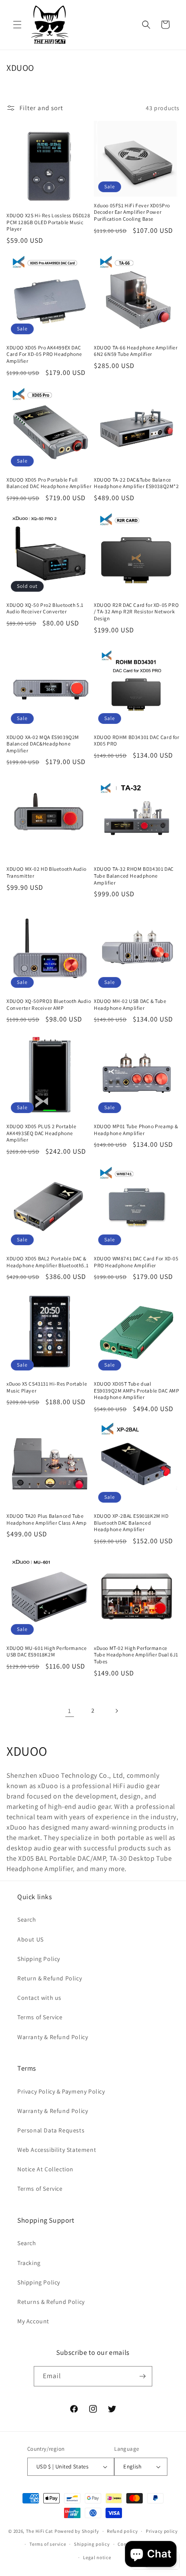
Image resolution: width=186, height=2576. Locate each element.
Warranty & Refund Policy (53, 2037)
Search (27, 1919)
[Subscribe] (142, 2376)
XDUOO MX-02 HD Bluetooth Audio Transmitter (46, 872)
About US (30, 1939)
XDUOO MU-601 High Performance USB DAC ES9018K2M (46, 1651)
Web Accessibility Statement (57, 2150)
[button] (17, 25)
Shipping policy (92, 2544)
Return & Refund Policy (50, 1978)
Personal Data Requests (51, 2130)
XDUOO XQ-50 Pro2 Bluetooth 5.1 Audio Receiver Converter (45, 608)
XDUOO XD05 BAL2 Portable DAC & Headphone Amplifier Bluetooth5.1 (47, 1262)
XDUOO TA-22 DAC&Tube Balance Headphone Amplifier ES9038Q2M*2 (136, 483)
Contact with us (39, 1998)
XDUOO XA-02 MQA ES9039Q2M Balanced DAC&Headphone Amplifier (43, 744)
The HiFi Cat (40, 2531)
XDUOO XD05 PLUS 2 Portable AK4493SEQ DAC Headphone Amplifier (42, 1133)
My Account (33, 2321)
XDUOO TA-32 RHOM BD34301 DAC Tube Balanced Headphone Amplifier (134, 876)
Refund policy (122, 2531)
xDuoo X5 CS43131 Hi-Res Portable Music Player (47, 1387)
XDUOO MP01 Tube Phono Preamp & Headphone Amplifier (136, 1130)
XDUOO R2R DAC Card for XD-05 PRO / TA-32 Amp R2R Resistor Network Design (136, 612)
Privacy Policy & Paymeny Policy (61, 2091)
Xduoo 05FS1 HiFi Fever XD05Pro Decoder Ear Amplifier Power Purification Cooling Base (132, 212)
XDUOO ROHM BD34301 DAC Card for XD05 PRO (137, 741)
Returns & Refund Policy (51, 2302)
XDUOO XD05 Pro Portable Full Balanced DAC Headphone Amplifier (49, 483)
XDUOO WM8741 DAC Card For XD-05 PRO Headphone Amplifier (136, 1262)
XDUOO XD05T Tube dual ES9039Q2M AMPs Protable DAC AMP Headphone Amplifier (137, 1390)
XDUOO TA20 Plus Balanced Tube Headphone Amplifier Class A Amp (47, 1519)
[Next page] (116, 1711)
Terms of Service (40, 2017)
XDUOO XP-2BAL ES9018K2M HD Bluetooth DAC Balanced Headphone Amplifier (131, 1523)
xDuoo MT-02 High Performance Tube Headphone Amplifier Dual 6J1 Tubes (136, 1655)
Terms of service (48, 2544)
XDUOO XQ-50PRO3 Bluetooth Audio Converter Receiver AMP (49, 1004)
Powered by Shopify (77, 2531)
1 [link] (70, 1711)
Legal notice (97, 2557)
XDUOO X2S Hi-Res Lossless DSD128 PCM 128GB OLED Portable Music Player (48, 222)
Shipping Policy (39, 1959)
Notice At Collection (45, 2169)
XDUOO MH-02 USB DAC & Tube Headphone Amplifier (130, 1004)
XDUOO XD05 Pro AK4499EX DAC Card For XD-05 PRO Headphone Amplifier (44, 354)
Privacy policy (162, 2531)
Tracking (29, 2263)
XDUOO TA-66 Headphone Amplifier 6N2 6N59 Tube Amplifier (136, 351)
